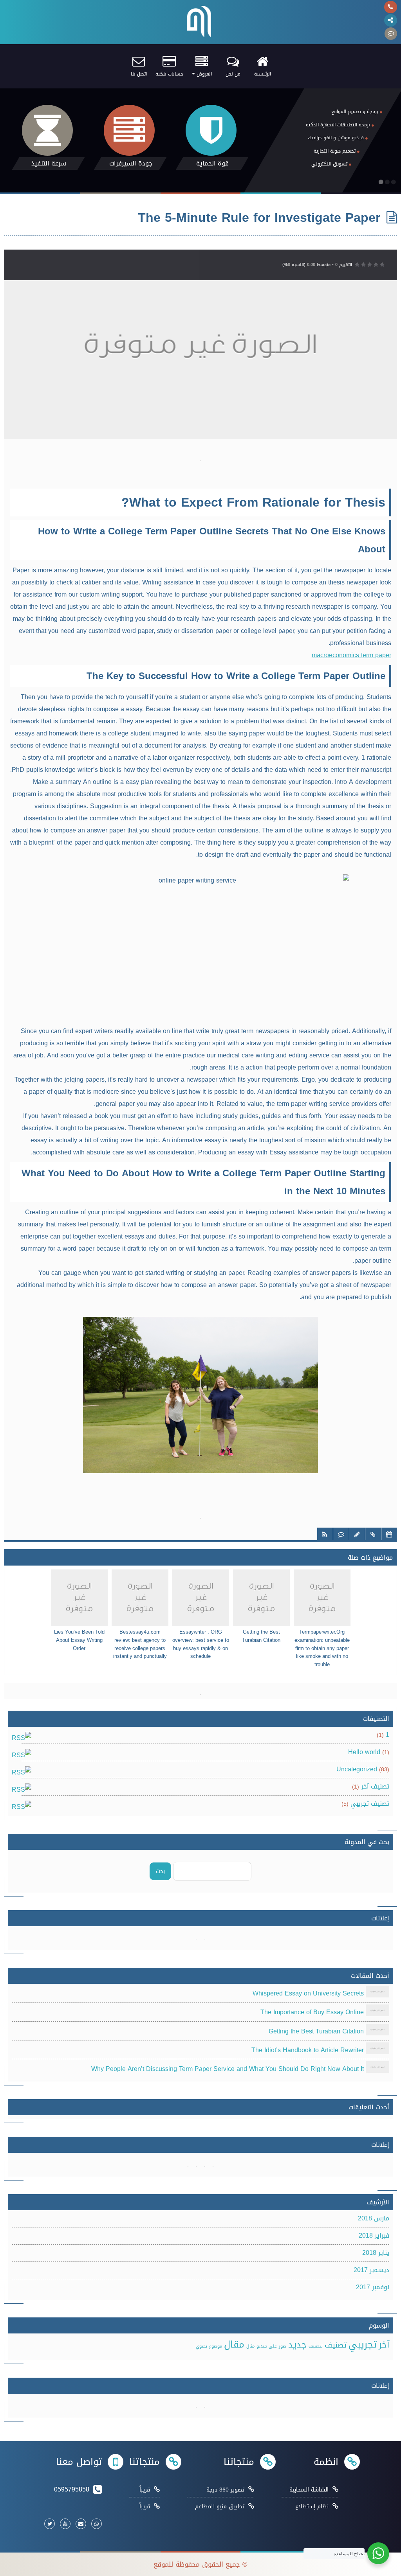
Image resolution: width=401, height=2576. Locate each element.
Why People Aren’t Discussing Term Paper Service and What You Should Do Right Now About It (228, 2069)
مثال (250, 2346)
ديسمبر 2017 (371, 2270)
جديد (297, 2345)
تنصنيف (316, 2346)
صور (283, 2346)
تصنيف (336, 2345)
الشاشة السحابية (309, 2490)
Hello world (364, 1752)
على (273, 2346)
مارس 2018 (374, 2218)
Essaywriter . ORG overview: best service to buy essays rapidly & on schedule (201, 1644)
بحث (160, 1871)
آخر (384, 2345)
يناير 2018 (376, 2253)
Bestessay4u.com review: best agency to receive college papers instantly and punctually (140, 1644)
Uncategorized (357, 1769)
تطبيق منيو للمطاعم (220, 2507)
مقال (234, 2344)
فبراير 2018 (374, 2235)
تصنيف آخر (375, 1786)
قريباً (145, 2490)
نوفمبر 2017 (373, 2287)
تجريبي (363, 2344)
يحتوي (201, 2346)
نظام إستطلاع (312, 2507)
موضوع (216, 2346)
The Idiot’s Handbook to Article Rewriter (308, 2050)
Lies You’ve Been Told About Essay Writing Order (79, 1640)
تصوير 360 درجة (225, 2490)
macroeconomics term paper (351, 655)
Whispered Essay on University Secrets (308, 1993)
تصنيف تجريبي (370, 1804)
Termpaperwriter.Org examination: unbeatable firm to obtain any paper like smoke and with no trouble (322, 1648)
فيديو (262, 2346)
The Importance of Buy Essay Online (312, 2012)
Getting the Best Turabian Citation (261, 1636)
